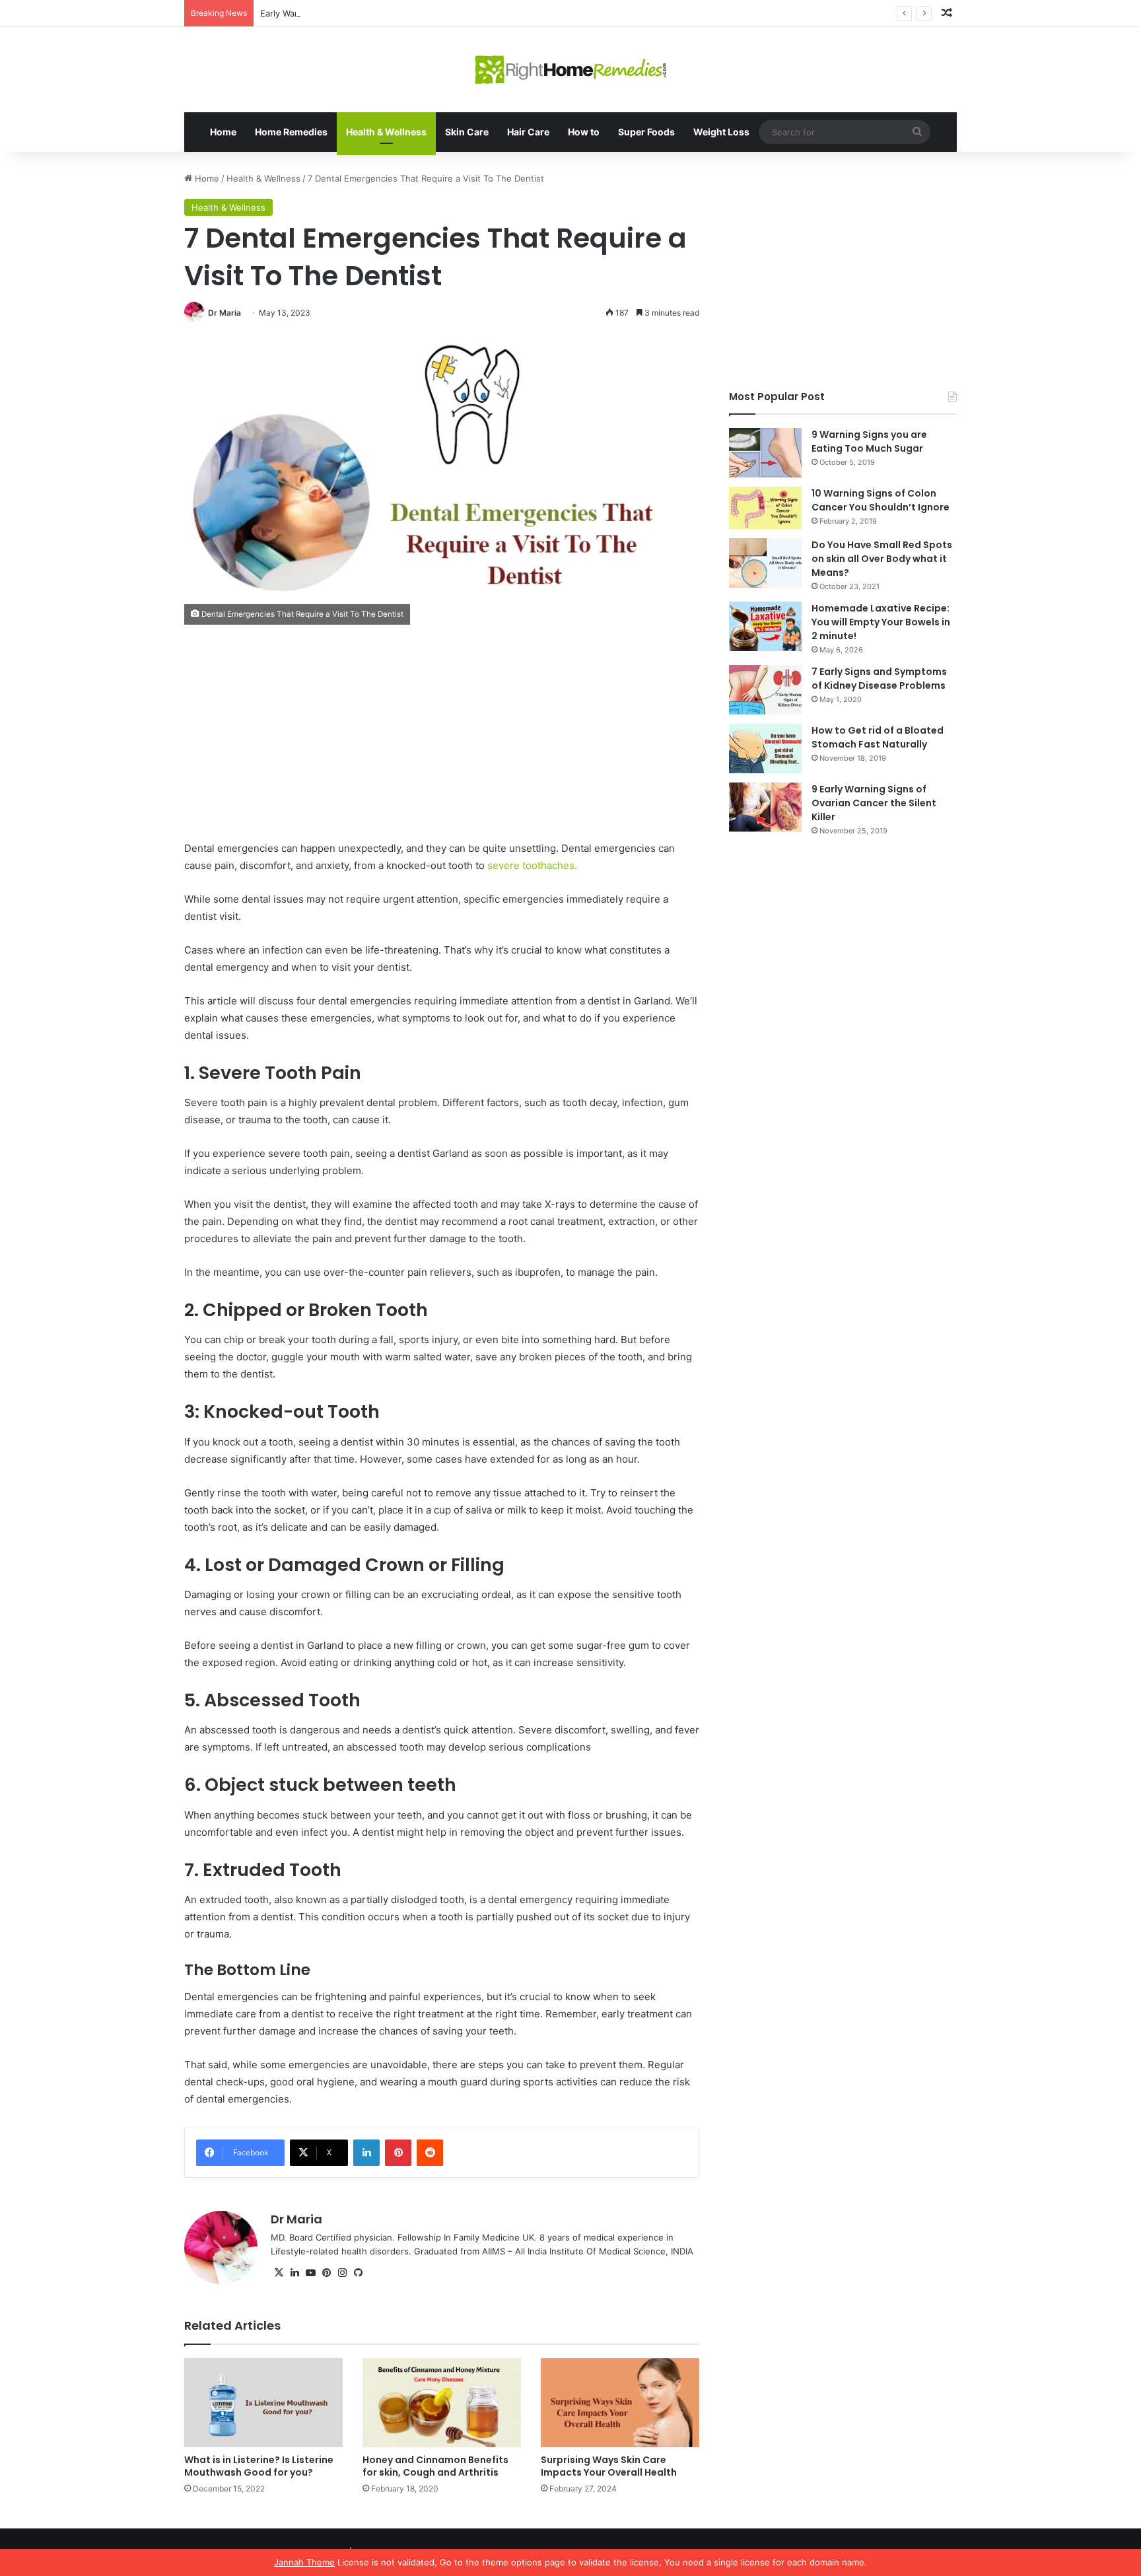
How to (584, 132)
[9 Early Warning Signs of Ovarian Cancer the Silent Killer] (765, 807)
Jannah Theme (304, 2562)
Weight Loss (721, 132)
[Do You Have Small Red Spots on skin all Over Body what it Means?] (765, 563)
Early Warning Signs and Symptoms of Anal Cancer (364, 13)
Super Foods (646, 132)
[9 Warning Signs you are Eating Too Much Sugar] (765, 453)
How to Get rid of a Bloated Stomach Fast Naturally (878, 737)
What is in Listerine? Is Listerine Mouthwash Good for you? (259, 2466)
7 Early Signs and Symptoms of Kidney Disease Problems (879, 679)
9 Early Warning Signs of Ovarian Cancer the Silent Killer (874, 803)
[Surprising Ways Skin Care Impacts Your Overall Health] (620, 2403)
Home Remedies (291, 132)
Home (223, 132)
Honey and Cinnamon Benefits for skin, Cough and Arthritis (435, 2466)
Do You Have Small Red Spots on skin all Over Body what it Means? (882, 559)
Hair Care (528, 132)
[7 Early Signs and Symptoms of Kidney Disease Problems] (765, 690)
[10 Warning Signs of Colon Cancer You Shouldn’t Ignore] (765, 508)
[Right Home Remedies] (571, 70)
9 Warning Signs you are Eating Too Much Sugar (869, 441)
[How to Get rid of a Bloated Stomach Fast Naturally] (765, 748)
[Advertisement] (442, 742)
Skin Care (467, 132)
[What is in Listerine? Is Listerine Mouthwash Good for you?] (263, 2403)
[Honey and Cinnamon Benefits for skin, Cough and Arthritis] (442, 2403)
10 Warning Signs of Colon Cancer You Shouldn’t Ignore (881, 500)
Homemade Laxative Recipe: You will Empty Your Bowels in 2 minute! (881, 622)
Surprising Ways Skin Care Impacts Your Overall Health (609, 2466)
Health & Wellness (386, 132)
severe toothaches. (531, 865)
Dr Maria (225, 313)
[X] (279, 2273)
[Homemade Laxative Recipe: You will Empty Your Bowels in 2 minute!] (765, 626)
